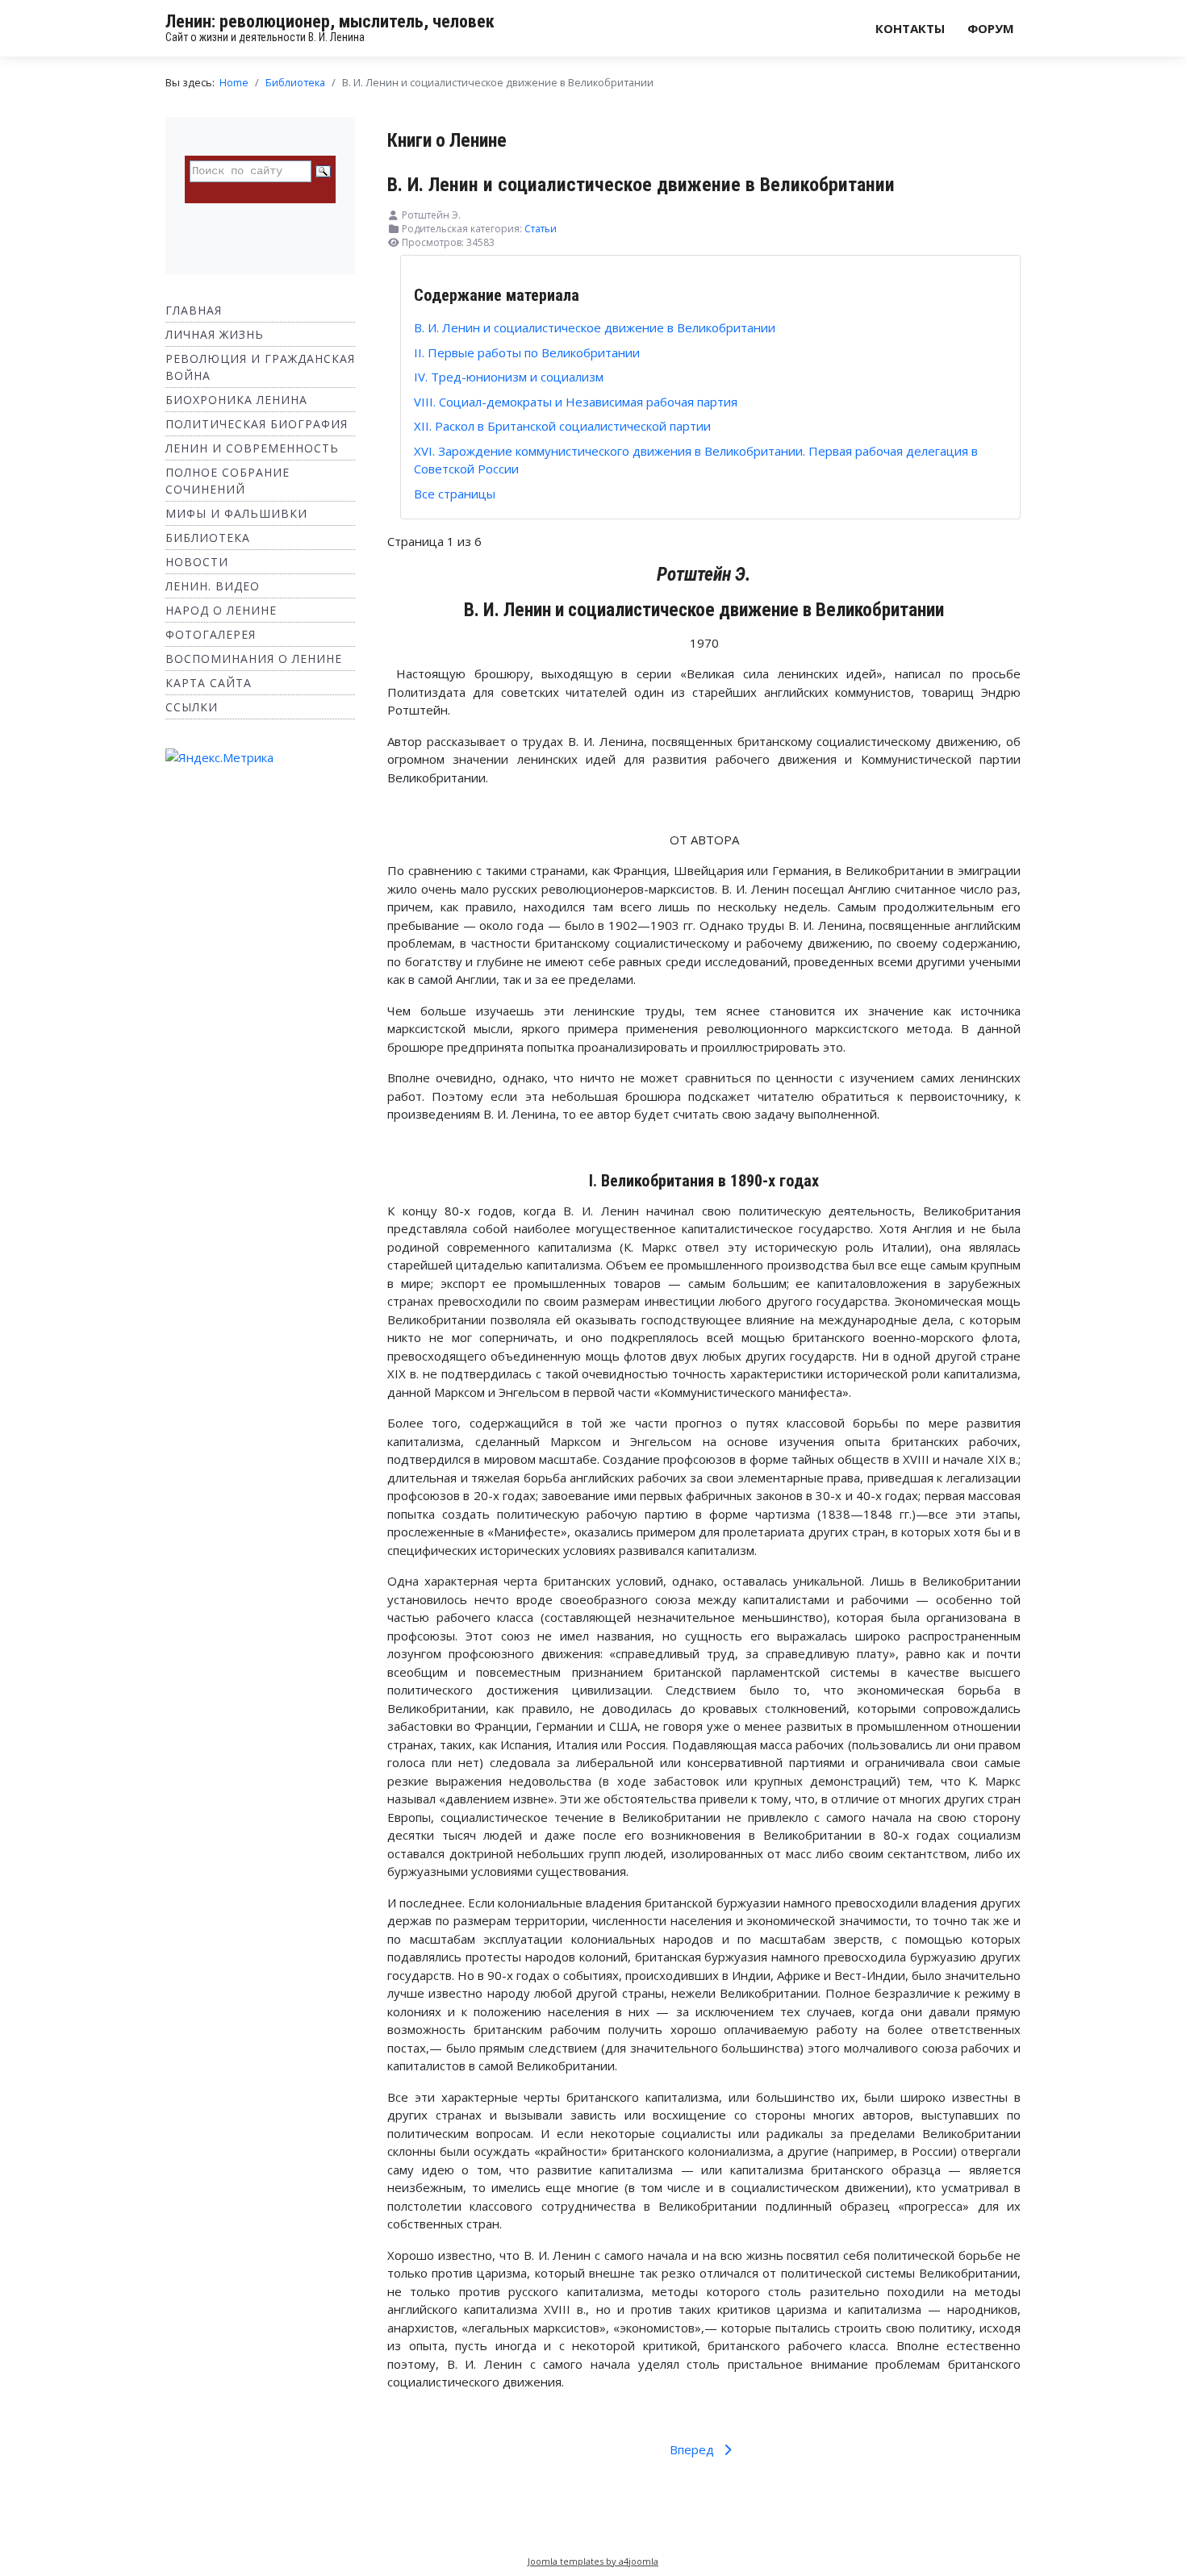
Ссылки (192, 707)
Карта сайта (209, 683)
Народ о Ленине (221, 610)
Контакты (910, 28)
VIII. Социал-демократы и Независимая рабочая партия (576, 402)
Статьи (541, 229)
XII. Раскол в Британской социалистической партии (562, 426)
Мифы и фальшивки (236, 513)
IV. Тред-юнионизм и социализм (509, 377)
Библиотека (208, 538)
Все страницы (455, 494)
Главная (194, 310)
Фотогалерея (211, 634)
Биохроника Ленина (236, 400)
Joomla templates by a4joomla (593, 2561)
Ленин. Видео (213, 586)
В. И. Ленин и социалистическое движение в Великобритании (595, 327)
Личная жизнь (215, 334)
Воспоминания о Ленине (254, 659)
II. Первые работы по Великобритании (527, 352)
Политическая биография (257, 424)
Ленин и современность (252, 448)
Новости (197, 562)
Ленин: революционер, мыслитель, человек (330, 21)
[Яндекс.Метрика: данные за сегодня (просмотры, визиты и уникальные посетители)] (219, 758)
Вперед (693, 2449)
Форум (991, 28)
